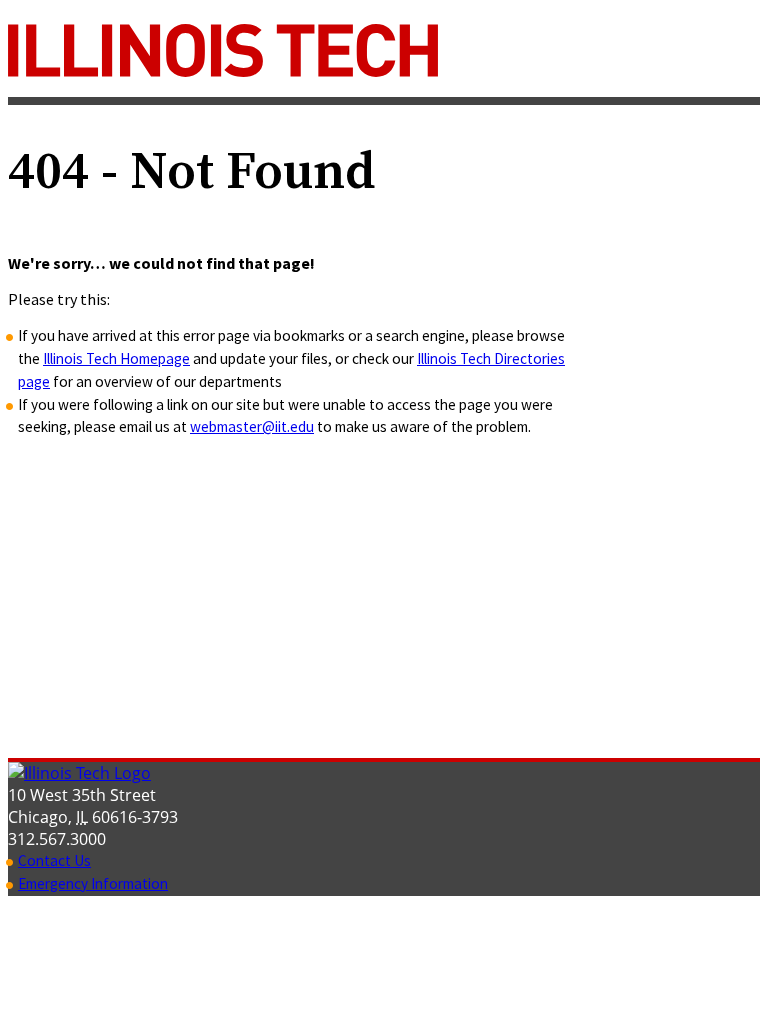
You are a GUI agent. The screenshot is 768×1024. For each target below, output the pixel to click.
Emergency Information (93, 883)
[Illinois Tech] (223, 71)
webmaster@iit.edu (252, 426)
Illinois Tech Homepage (116, 358)
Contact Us (54, 860)
